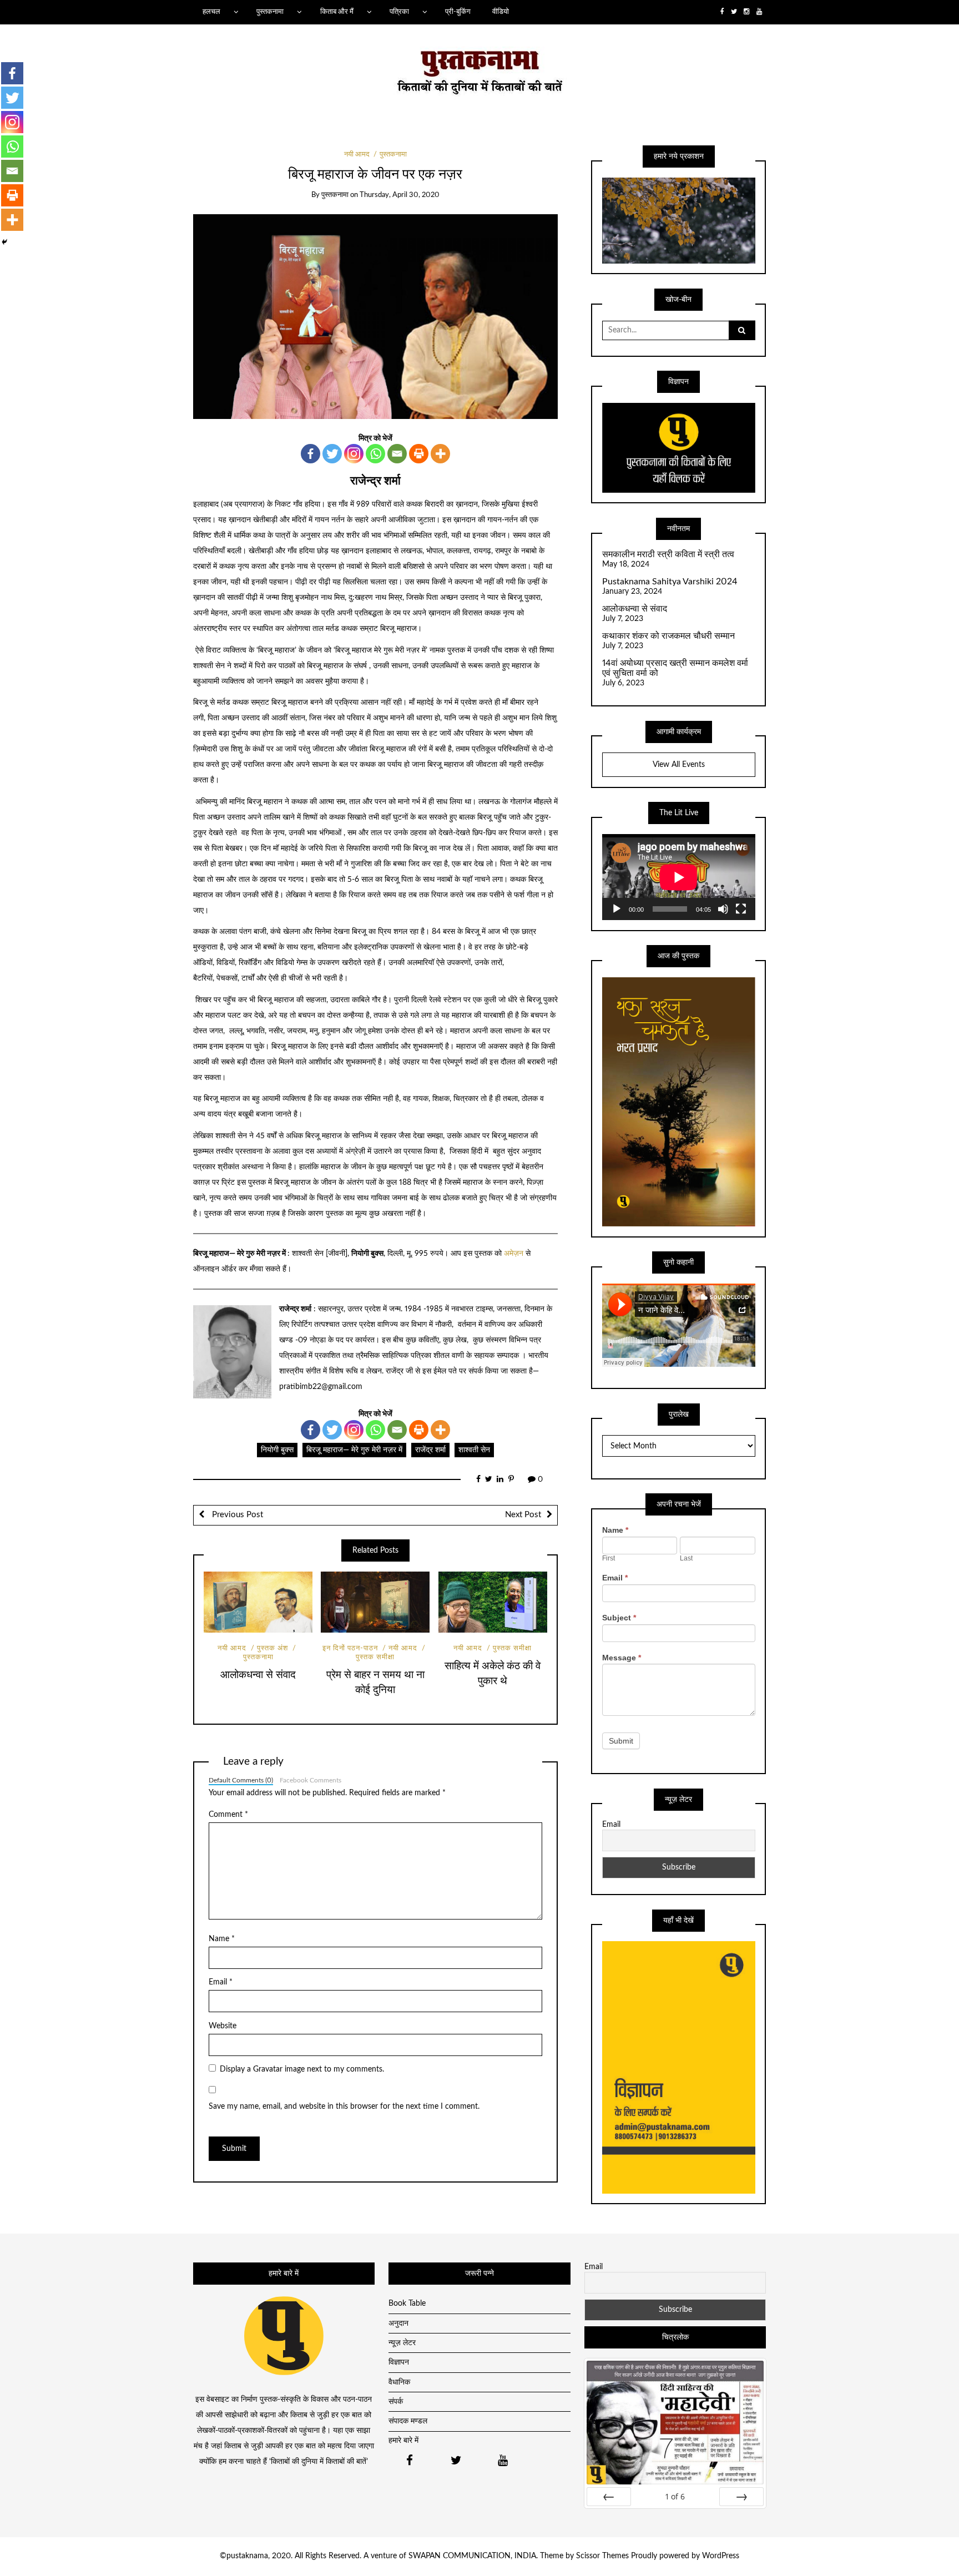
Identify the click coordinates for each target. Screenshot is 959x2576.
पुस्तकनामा (270, 12)
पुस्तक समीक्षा (512, 1648)
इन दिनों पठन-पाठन (350, 1648)
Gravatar (268, 2069)
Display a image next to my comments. (302, 2069)
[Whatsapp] (375, 454)
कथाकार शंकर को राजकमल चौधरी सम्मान (668, 636)
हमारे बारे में (403, 2441)
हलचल (211, 12)
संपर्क (396, 2402)
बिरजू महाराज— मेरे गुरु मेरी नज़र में (354, 1450)
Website (223, 2026)
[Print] (419, 454)
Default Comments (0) (241, 1780)
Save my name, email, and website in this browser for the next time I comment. (344, 2107)
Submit (621, 1741)
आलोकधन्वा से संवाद (258, 1675)
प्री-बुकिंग (458, 12)
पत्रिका (399, 12)
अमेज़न (514, 1254)
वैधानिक (399, 2382)
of (675, 2496)
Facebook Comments (311, 1780)
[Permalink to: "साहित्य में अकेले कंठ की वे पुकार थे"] (493, 1602)
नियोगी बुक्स (277, 1450)
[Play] (617, 909)
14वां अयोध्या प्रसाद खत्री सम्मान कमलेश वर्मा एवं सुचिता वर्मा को (675, 668)
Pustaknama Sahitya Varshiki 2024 (670, 582)
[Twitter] (332, 454)
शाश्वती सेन (474, 1450)
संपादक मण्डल (408, 2421)
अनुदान (398, 2324)
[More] (440, 454)
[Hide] (4, 242)
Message (622, 1658)
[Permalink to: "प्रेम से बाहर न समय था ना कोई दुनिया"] (375, 1602)
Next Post (523, 1515)
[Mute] (723, 909)
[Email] (397, 454)
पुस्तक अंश (272, 1648)
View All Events (679, 765)
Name (222, 1939)
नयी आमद (357, 155)
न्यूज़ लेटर (402, 2343)
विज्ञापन (399, 2362)
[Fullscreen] (741, 909)
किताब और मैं (337, 12)
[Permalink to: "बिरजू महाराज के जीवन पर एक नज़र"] (375, 316)
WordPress (721, 2556)
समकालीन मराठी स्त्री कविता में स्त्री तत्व (668, 554)
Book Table (407, 2304)
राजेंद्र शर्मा (430, 1450)
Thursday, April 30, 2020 (400, 195)
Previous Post (236, 1515)
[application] (679, 877)
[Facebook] (311, 454)
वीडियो (501, 12)
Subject (619, 1618)
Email (221, 1982)
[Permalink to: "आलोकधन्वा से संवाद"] (258, 1602)
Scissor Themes (602, 2556)
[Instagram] (354, 454)
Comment (228, 1815)
